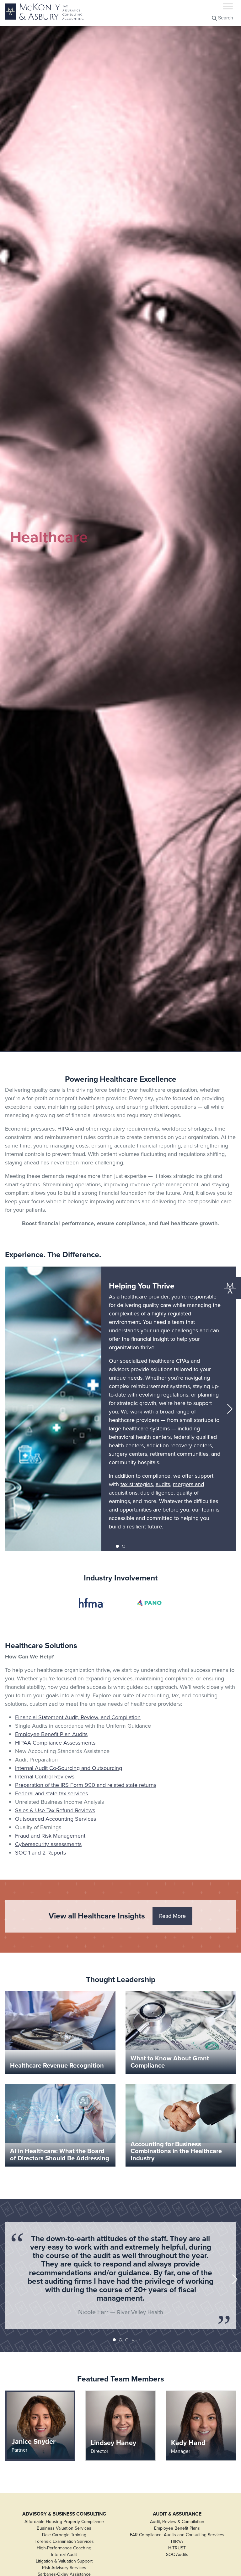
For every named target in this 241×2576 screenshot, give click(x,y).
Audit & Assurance (177, 2514)
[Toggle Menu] (228, 6)
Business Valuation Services (64, 2528)
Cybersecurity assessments (48, 1844)
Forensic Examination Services (64, 2541)
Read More (172, 1916)
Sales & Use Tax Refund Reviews (55, 1810)
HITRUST (177, 2548)
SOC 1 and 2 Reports (40, 1853)
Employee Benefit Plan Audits (51, 1734)
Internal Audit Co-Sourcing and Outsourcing (69, 1768)
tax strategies (137, 1484)
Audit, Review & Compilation (177, 2522)
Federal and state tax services (51, 1793)
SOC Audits (177, 2555)
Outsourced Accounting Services (56, 1819)
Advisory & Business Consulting (64, 2514)
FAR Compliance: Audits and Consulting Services (177, 2535)
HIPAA (177, 2541)
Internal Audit (64, 2555)
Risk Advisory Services (64, 2568)
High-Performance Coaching (64, 2548)
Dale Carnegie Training (64, 2535)
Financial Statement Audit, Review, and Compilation (78, 1717)
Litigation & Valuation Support (64, 2561)
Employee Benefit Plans (177, 2528)
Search (225, 18)
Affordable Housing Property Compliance (64, 2522)
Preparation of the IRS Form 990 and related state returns (86, 1785)
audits (163, 1484)
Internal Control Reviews (45, 1777)
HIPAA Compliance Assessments (55, 1743)
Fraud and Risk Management (50, 1836)
